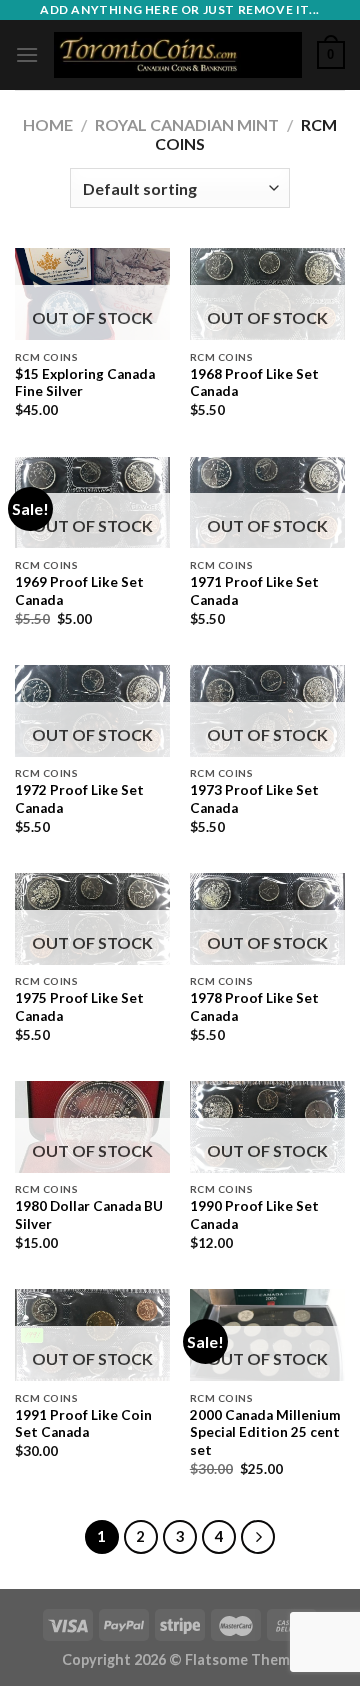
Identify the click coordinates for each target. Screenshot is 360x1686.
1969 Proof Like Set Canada (79, 591)
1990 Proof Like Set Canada (254, 1215)
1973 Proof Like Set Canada (254, 799)
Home (48, 124)
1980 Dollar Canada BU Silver (89, 1215)
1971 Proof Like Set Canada (254, 591)
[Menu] (27, 54)
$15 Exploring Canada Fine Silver (85, 383)
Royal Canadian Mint (187, 124)
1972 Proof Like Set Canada (79, 799)
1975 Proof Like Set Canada (79, 1007)
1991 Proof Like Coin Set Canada (83, 1424)
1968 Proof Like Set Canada (254, 383)
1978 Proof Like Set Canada (254, 1007)
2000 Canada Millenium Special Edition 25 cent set (265, 1432)
